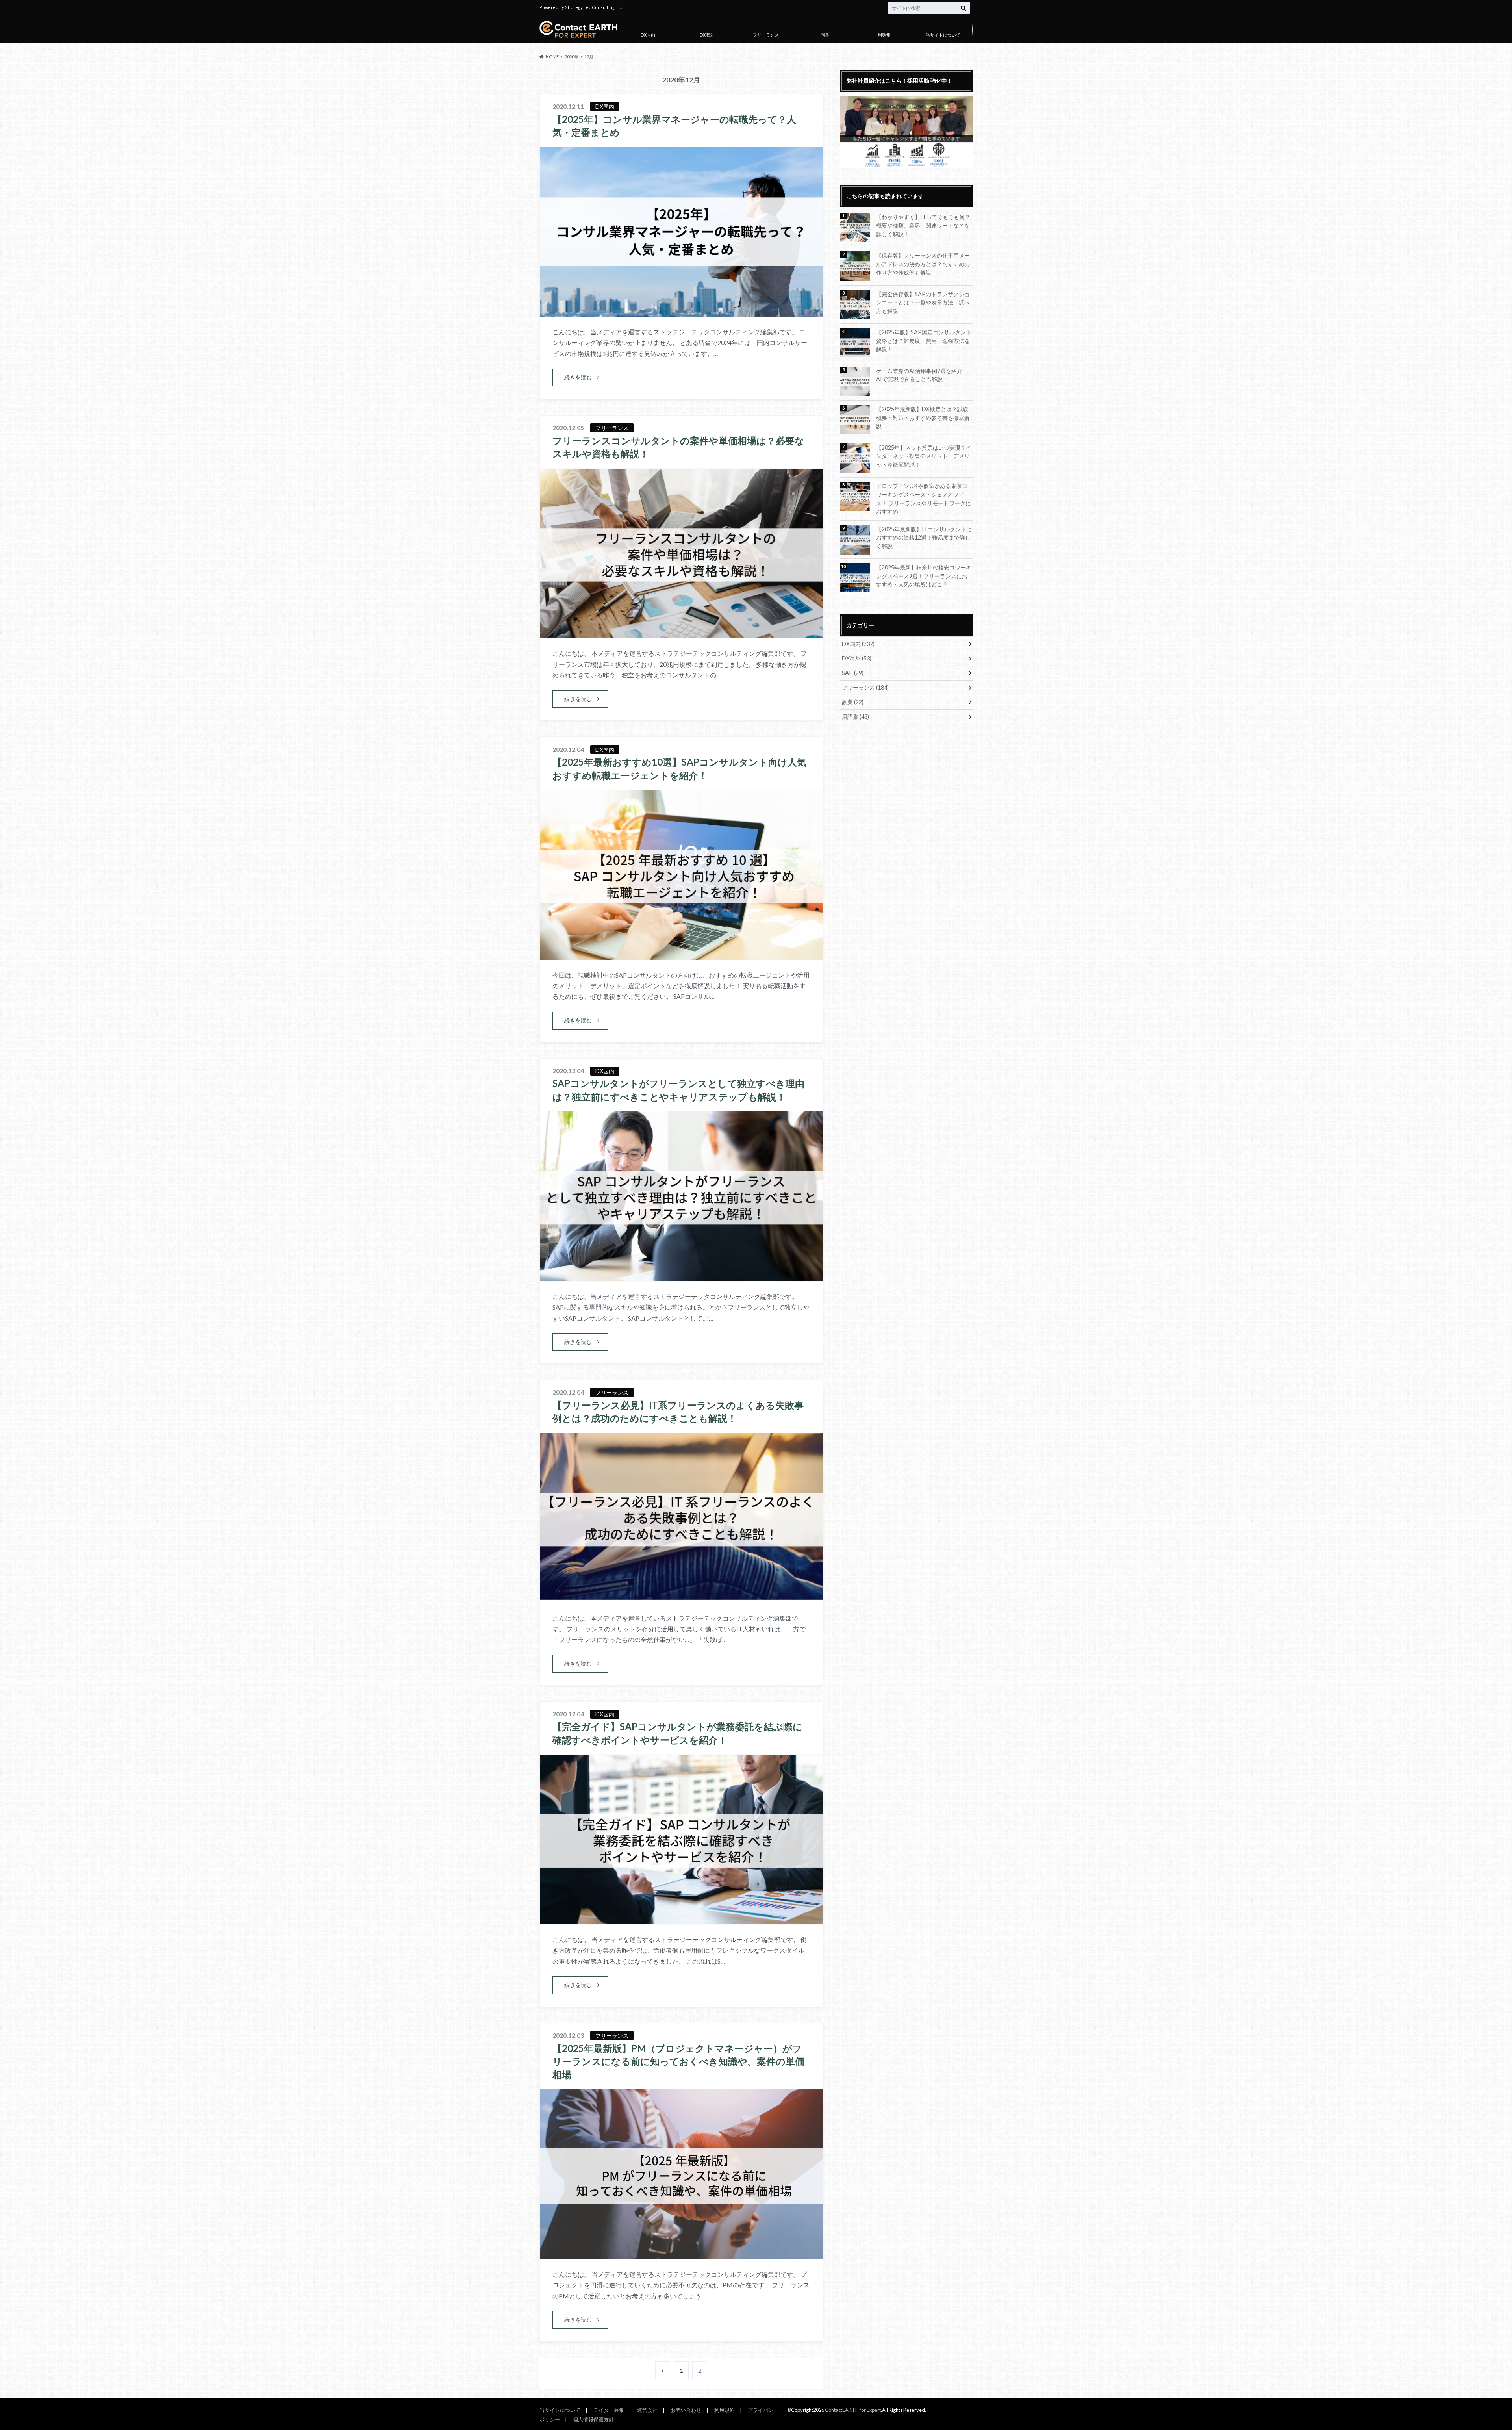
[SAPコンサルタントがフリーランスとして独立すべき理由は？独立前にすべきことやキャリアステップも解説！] (681, 1276)
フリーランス (766, 35)
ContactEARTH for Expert (853, 2410)
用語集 (884, 35)
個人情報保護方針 (593, 2419)
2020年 (572, 57)
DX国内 (648, 35)
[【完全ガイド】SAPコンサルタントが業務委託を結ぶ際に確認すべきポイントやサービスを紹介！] (681, 1919)
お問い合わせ (686, 2410)
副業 (825, 35)
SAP (853, 673)
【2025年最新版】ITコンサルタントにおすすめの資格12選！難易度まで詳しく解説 (924, 538)
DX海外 (707, 35)
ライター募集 (609, 2410)
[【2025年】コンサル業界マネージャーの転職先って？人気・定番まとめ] (681, 312)
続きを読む (578, 377)
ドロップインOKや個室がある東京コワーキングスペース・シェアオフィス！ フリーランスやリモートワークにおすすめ (924, 499)
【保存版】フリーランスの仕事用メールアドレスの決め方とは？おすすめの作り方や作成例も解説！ (923, 264)
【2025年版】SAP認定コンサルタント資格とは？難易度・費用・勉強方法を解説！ (924, 341)
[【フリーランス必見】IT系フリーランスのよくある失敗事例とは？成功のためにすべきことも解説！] (681, 1598)
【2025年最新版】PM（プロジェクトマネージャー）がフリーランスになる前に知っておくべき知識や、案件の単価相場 (678, 2061)
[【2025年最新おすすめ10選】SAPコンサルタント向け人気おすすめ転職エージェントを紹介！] (681, 955)
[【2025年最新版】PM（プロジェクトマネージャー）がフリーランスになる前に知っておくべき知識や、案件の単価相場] (681, 2254)
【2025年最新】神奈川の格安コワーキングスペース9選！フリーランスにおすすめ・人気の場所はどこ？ (924, 576)
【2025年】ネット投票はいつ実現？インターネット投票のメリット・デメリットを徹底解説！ (924, 456)
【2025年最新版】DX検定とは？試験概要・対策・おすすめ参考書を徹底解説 (923, 417)
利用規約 (724, 2410)
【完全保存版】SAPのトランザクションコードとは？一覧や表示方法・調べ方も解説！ (923, 302)
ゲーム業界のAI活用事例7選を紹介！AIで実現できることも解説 (922, 375)
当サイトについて (943, 35)
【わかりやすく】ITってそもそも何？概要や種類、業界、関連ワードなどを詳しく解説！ (923, 225)
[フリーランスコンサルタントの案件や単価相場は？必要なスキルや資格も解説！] (681, 633)
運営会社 (647, 2410)
